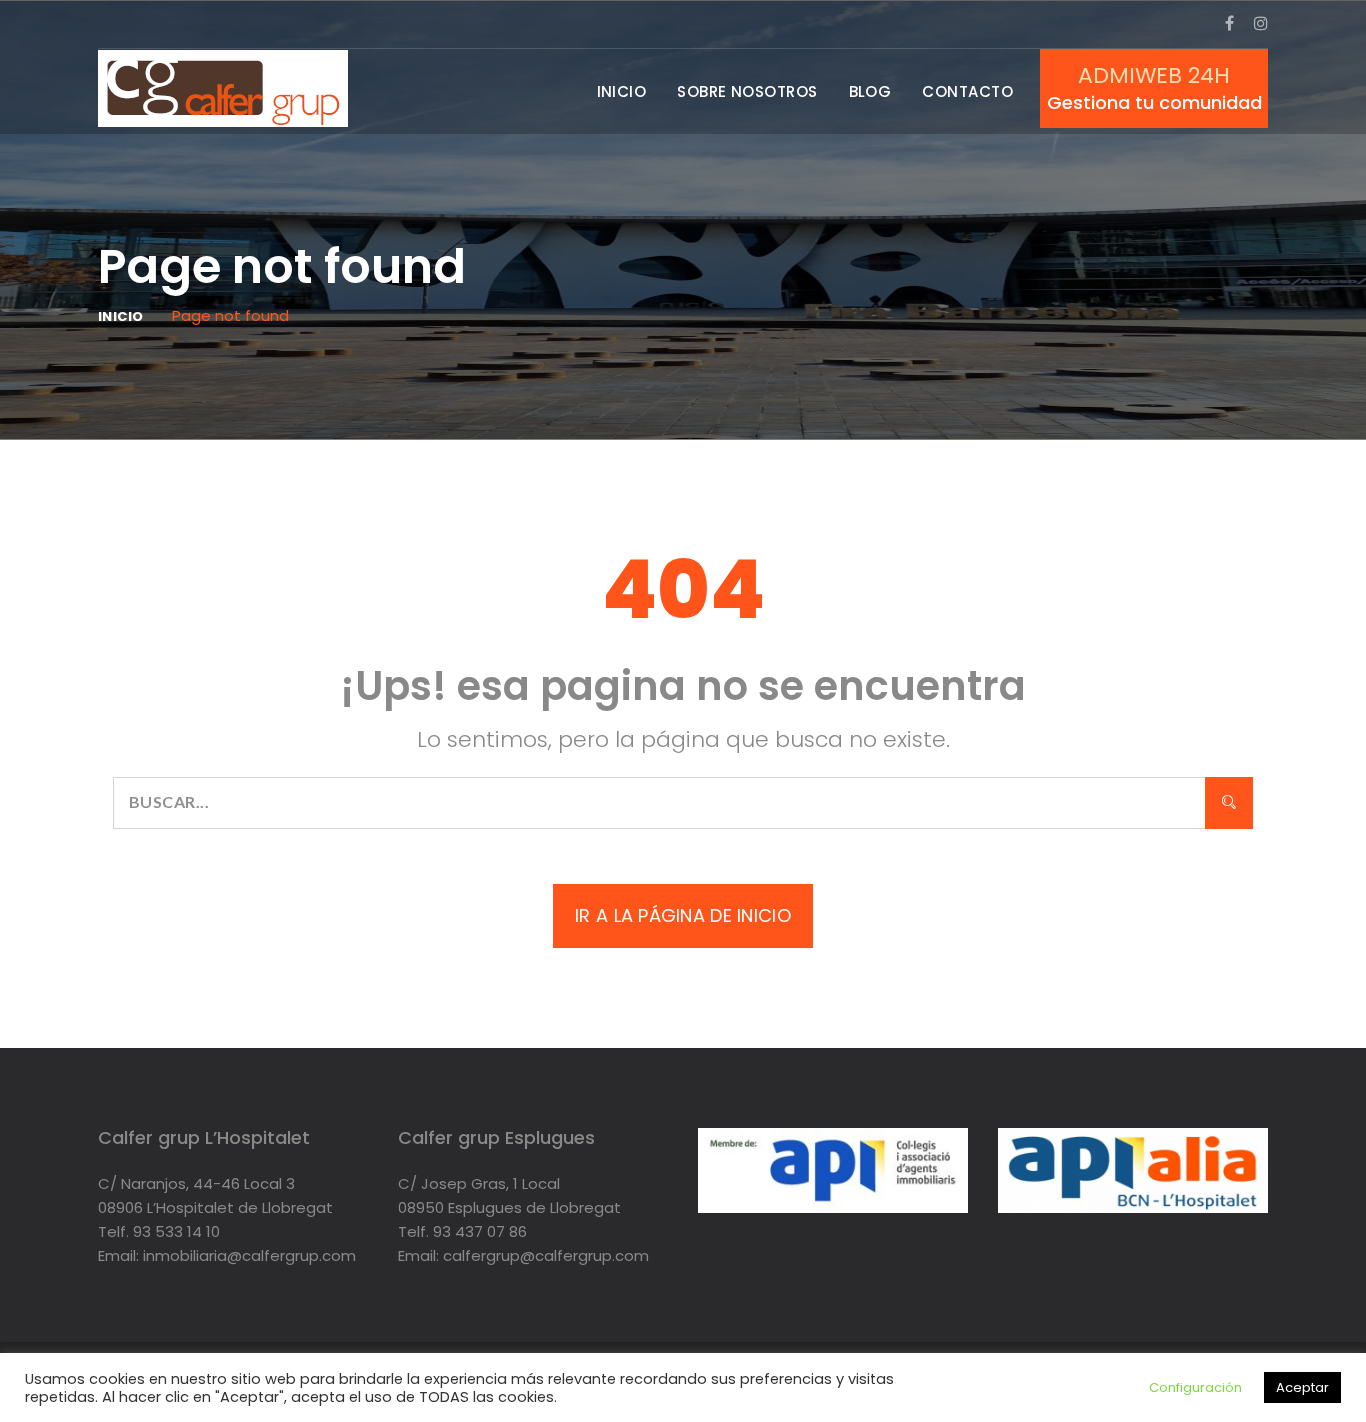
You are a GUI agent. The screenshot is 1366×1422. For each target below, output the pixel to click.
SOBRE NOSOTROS (747, 91)
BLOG (870, 91)
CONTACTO (967, 91)
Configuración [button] (1195, 1387)
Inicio (622, 91)
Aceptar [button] (1302, 1387)
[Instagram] (1261, 23)
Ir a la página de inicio (683, 915)
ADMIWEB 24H (1154, 76)
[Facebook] (1229, 23)
